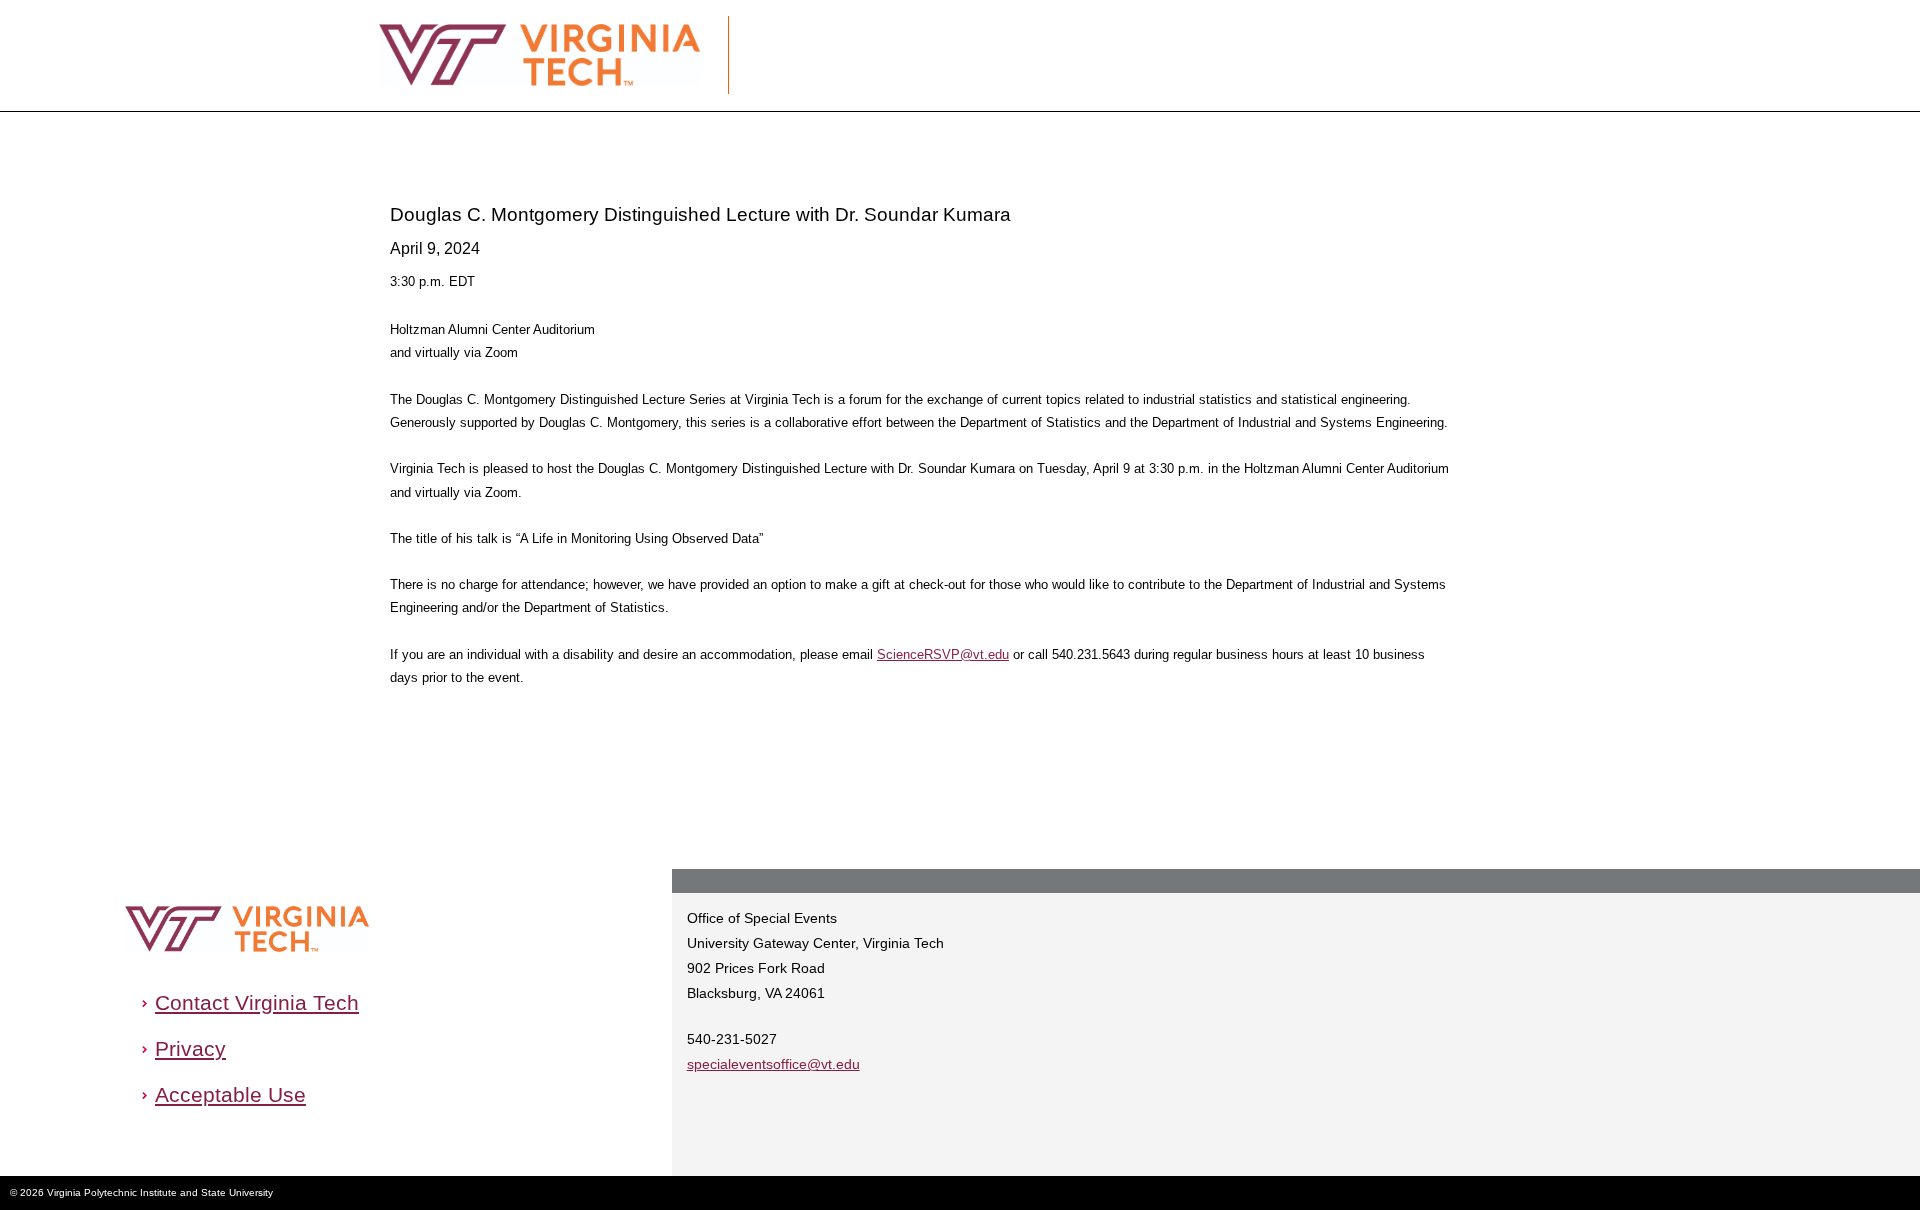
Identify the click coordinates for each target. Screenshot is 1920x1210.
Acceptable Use (230, 1094)
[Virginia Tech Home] (247, 929)
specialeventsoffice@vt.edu (773, 1064)
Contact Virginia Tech (257, 1002)
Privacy (190, 1048)
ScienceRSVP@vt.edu (943, 654)
